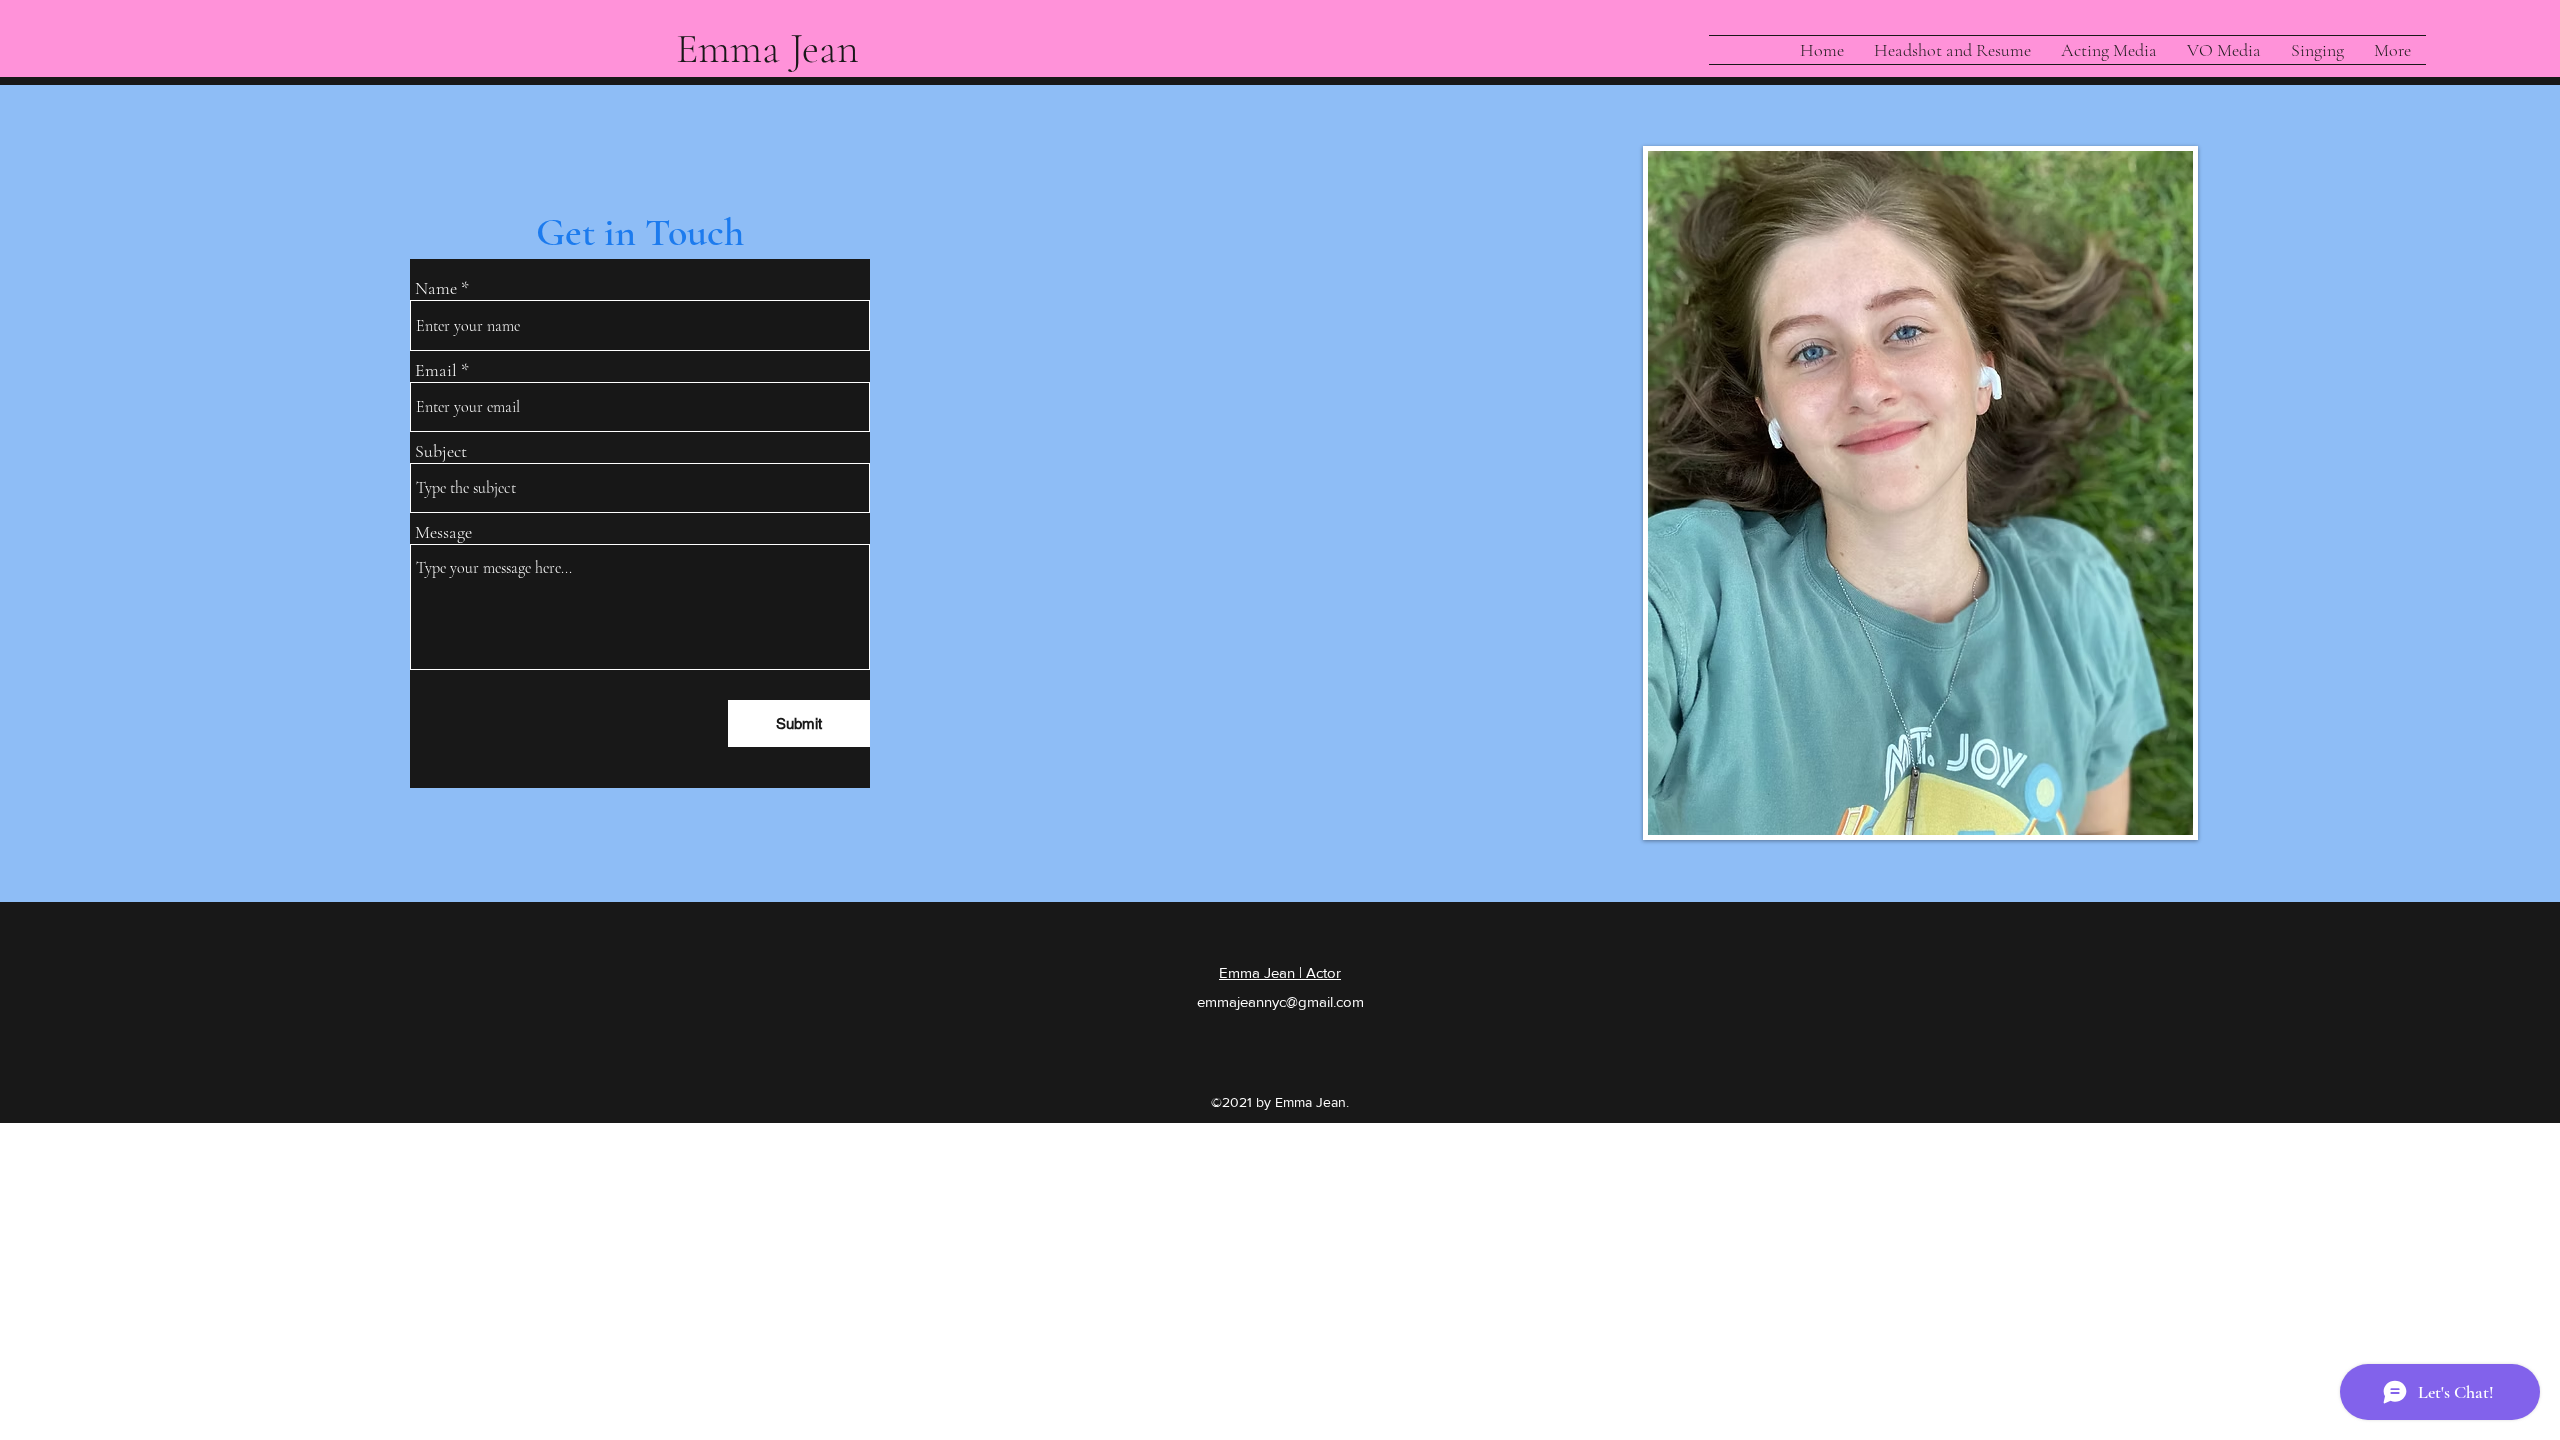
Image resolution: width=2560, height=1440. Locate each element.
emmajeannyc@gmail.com (1280, 1001)
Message (443, 532)
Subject (441, 451)
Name (436, 288)
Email (436, 370)
